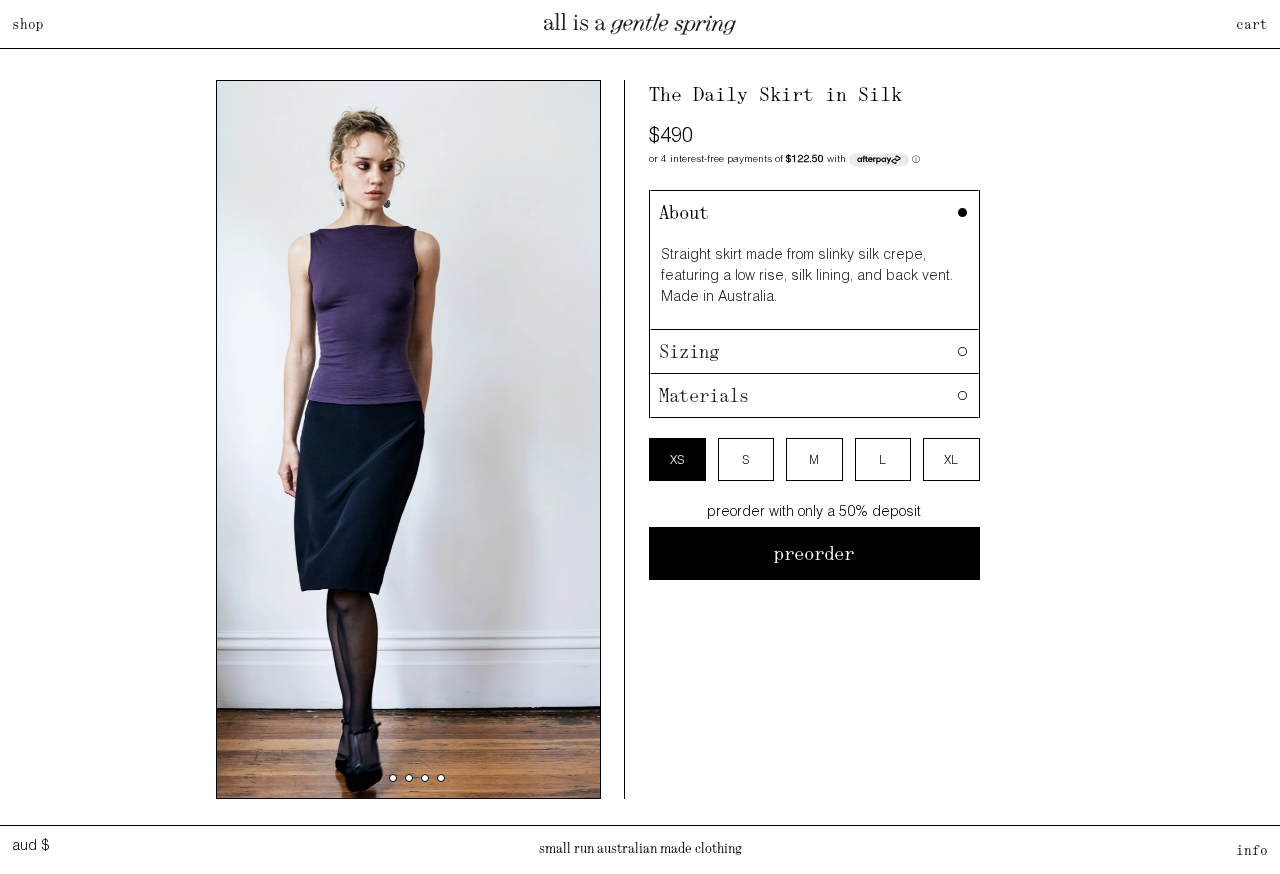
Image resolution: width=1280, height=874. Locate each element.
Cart (1252, 24)
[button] (377, 778)
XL (951, 459)
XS (677, 459)
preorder (814, 553)
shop (28, 24)
